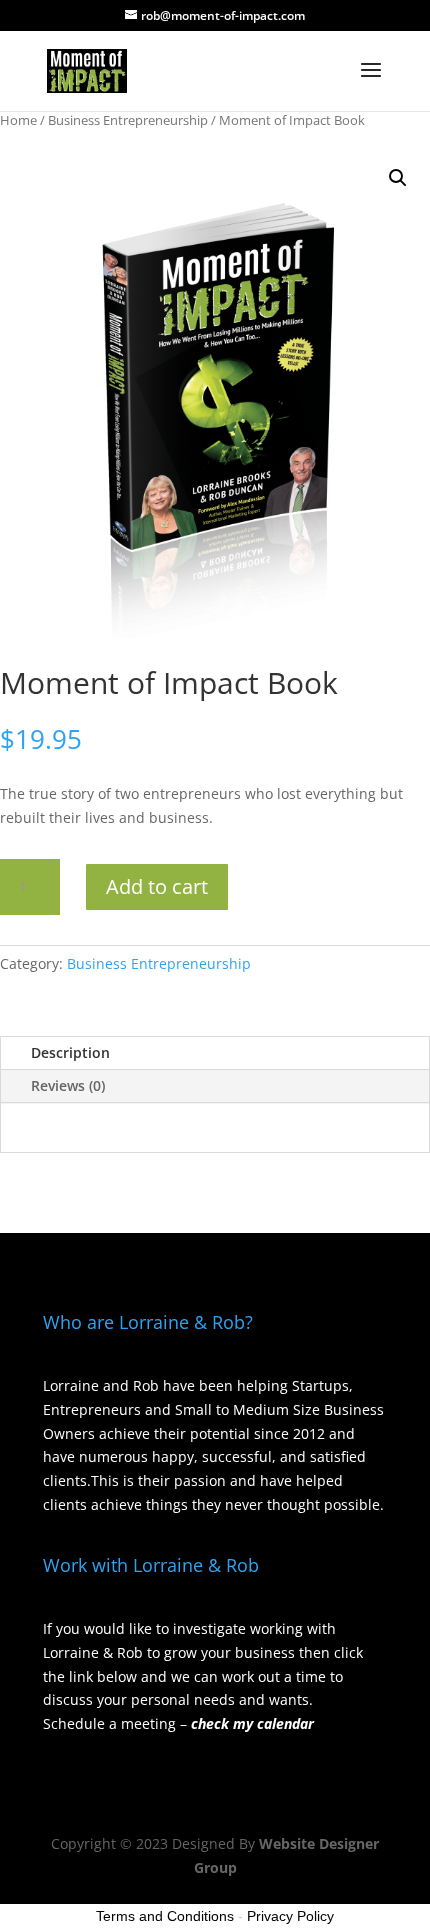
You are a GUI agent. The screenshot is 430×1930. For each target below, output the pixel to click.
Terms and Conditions (165, 1916)
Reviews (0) (68, 1085)
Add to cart (157, 886)
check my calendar (252, 1723)
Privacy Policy (290, 1916)
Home (18, 120)
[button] (398, 178)
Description (70, 1052)
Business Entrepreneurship (128, 120)
